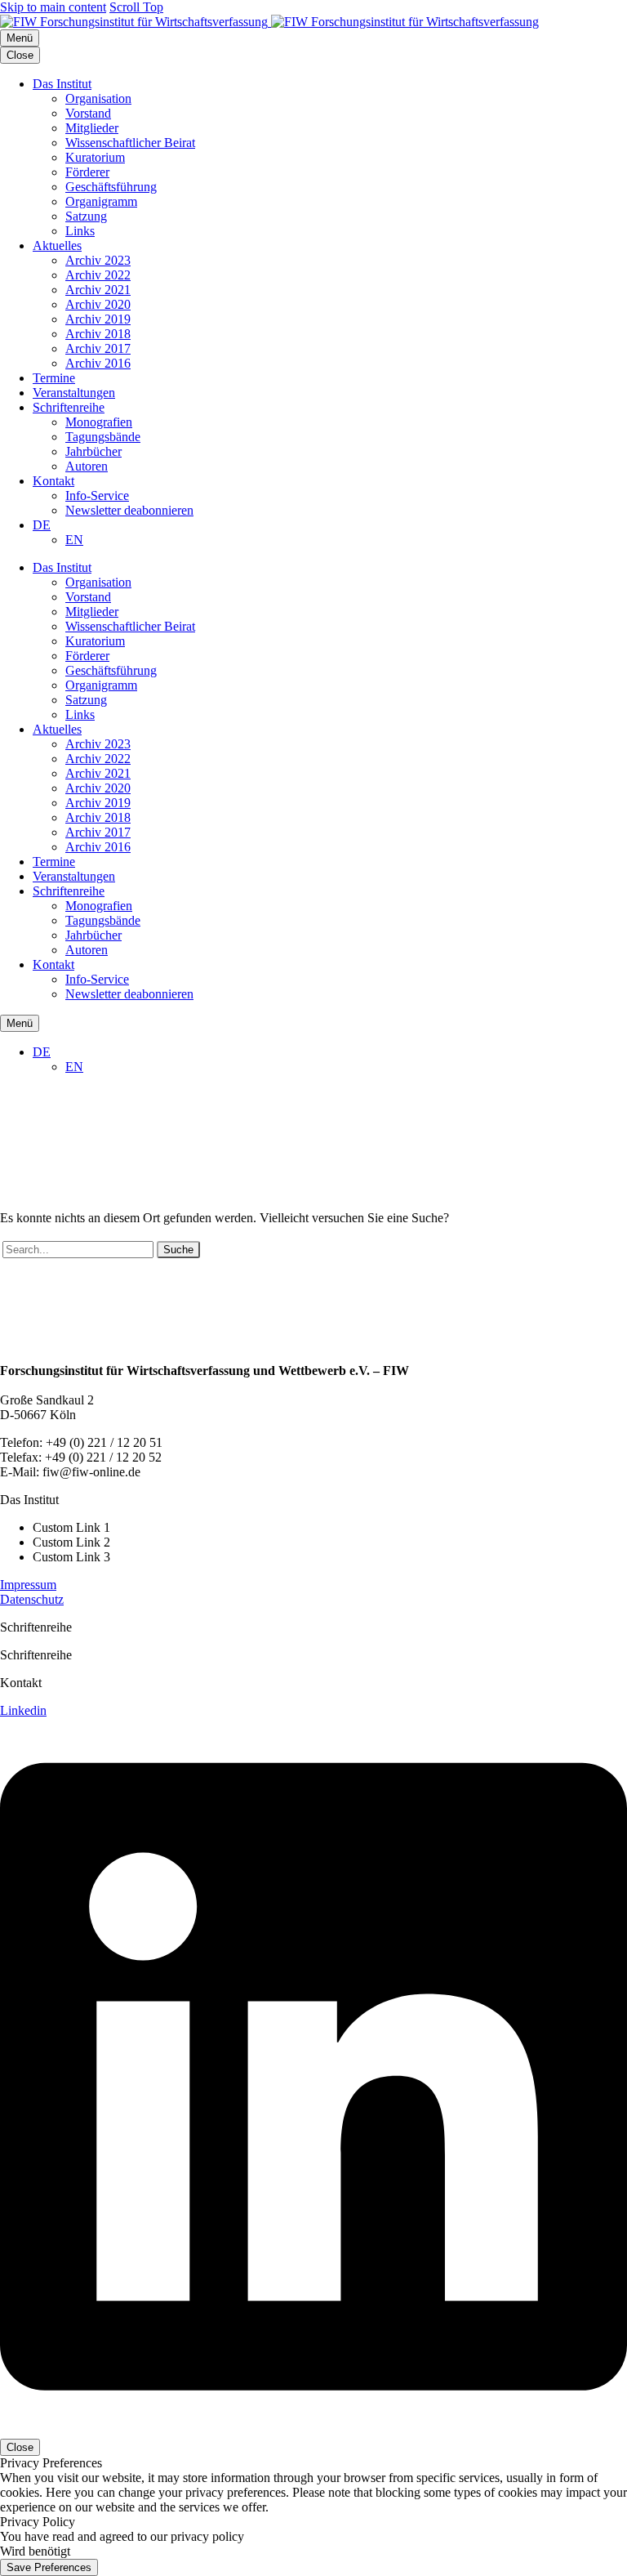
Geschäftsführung (111, 187)
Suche (178, 1250)
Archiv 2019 (98, 319)
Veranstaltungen (74, 393)
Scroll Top (136, 7)
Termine (54, 378)
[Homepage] (269, 22)
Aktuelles (57, 246)
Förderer (87, 172)
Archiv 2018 (98, 334)
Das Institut (62, 84)
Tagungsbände (103, 437)
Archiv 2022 (98, 275)
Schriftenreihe (69, 407)
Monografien (99, 422)
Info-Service (97, 496)
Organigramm (101, 201)
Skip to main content (53, 7)
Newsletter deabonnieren (129, 510)
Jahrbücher (93, 451)
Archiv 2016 (98, 363)
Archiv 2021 (98, 290)
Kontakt (53, 481)
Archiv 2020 (98, 304)
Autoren (87, 466)
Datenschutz (32, 1599)
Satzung (86, 216)
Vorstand (88, 113)
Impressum (28, 1585)
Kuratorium (95, 157)
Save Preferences (49, 2567)
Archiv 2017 (98, 348)
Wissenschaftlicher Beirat (130, 143)
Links (80, 231)
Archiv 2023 (98, 260)
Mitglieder (92, 128)
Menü (20, 38)
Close (20, 55)
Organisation (98, 98)
